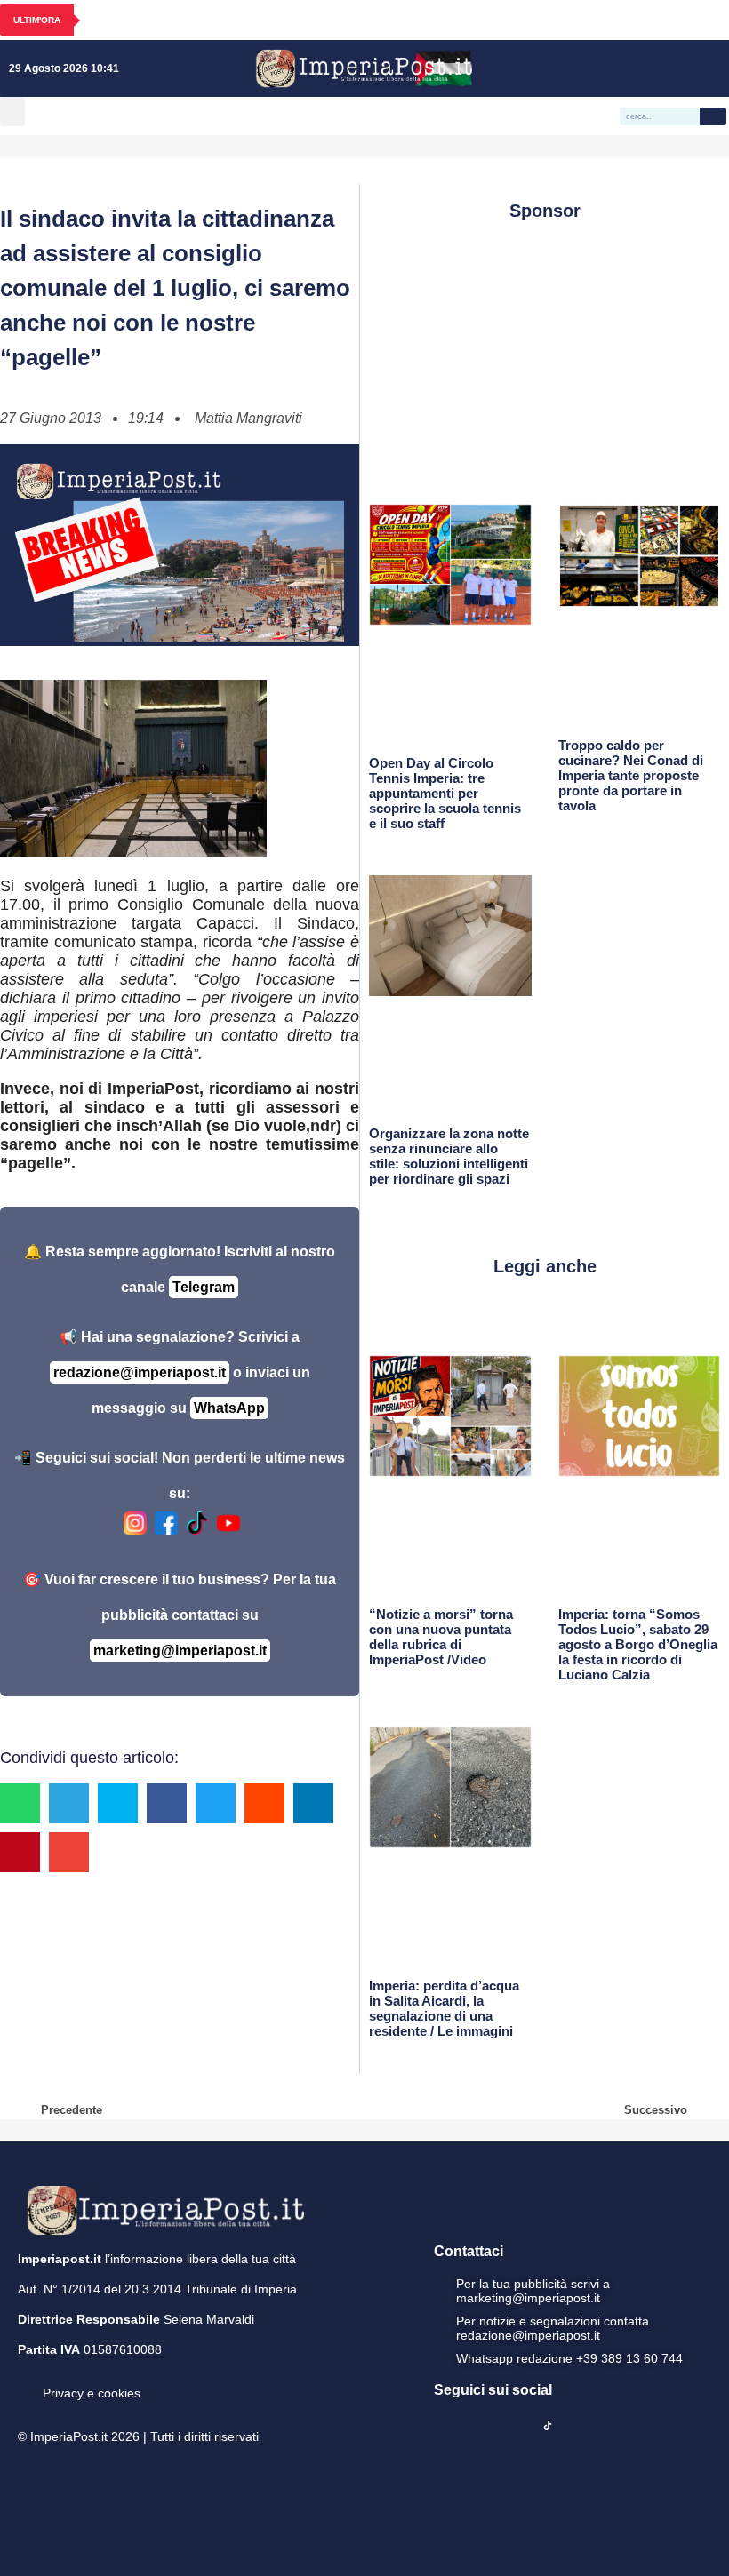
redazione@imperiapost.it (140, 1372)
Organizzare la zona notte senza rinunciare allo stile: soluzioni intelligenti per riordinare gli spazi (449, 1156)
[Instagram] (632, 68)
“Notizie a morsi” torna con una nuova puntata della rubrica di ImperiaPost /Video (441, 1637)
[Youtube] (658, 68)
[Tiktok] (709, 68)
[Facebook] (606, 68)
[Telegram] (684, 68)
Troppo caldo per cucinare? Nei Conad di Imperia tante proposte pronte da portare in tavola (631, 775)
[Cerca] (713, 116)
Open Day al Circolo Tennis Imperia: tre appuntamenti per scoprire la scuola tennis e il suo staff (445, 793)
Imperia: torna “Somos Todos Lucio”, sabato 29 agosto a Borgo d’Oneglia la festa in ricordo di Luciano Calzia (638, 1644)
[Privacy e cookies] (25, 2381)
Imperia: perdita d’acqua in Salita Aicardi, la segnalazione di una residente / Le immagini (444, 2008)
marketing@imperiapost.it (180, 1651)
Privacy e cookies (92, 2393)
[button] (12, 112)
